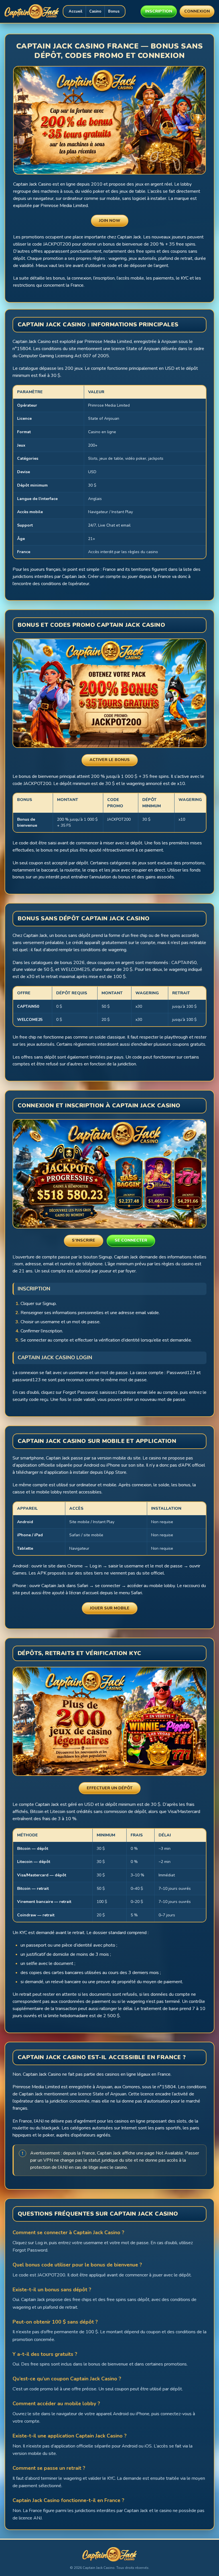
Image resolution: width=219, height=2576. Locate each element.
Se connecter (131, 1240)
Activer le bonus (110, 760)
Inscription (159, 11)
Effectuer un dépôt (110, 1788)
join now (110, 221)
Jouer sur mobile (110, 1608)
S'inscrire (84, 1240)
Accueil (76, 11)
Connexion (197, 11)
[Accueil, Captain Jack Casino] (32, 11)
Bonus (114, 11)
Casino (95, 11)
